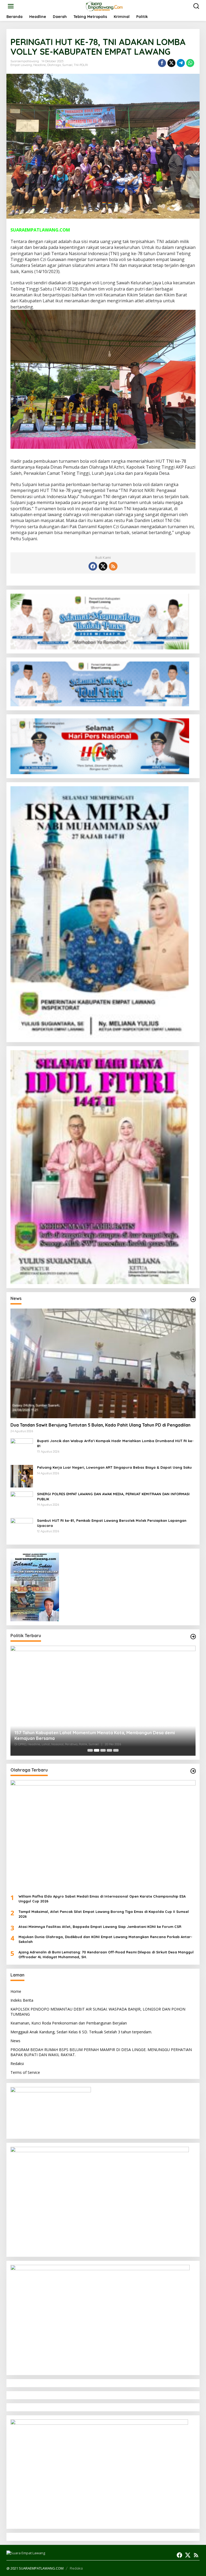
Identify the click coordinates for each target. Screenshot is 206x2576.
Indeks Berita (22, 2000)
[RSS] (113, 566)
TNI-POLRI (81, 65)
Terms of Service (25, 2072)
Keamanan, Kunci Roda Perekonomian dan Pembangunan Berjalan (69, 2023)
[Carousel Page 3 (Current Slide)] (103, 1750)
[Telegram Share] (181, 63)
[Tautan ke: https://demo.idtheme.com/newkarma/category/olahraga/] (193, 1771)
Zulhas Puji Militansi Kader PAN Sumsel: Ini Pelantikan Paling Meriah (83, 1738)
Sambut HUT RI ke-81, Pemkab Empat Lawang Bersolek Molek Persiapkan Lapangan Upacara (112, 1523)
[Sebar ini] (162, 63)
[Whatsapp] (190, 63)
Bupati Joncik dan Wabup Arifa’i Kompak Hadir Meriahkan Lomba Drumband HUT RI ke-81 (115, 1443)
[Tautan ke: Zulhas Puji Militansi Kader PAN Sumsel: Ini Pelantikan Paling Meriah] (103, 1701)
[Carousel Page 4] (109, 1750)
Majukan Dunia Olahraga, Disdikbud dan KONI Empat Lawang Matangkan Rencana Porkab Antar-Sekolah (105, 1939)
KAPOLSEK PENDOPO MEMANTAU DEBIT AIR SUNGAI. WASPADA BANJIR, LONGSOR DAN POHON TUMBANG (98, 2011)
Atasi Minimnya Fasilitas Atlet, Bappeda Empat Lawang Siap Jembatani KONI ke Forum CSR (100, 1927)
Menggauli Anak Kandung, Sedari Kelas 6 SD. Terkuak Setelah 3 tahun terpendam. (81, 2032)
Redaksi (17, 2064)
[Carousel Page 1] (90, 1750)
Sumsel (67, 65)
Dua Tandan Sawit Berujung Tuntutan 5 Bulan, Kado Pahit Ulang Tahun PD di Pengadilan (100, 1425)
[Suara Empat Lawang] (104, 6)
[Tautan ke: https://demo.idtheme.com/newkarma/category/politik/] (193, 1637)
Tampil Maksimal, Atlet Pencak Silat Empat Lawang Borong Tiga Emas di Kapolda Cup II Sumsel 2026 (104, 1914)
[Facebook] (93, 566)
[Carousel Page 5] (116, 1750)
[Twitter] (103, 566)
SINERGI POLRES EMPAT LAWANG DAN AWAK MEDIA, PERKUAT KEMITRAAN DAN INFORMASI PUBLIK (113, 1496)
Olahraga (54, 65)
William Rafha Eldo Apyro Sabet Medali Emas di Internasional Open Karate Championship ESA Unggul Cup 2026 (102, 1899)
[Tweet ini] (171, 63)
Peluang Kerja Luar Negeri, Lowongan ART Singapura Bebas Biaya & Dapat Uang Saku (114, 1467)
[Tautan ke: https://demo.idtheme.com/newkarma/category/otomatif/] (193, 1299)
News (15, 2041)
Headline (40, 65)
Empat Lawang (21, 65)
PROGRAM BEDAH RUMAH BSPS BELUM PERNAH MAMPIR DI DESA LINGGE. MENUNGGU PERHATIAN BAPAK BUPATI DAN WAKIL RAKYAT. (101, 2052)
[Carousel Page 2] (97, 1750)
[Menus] (11, 6)
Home (16, 1991)
